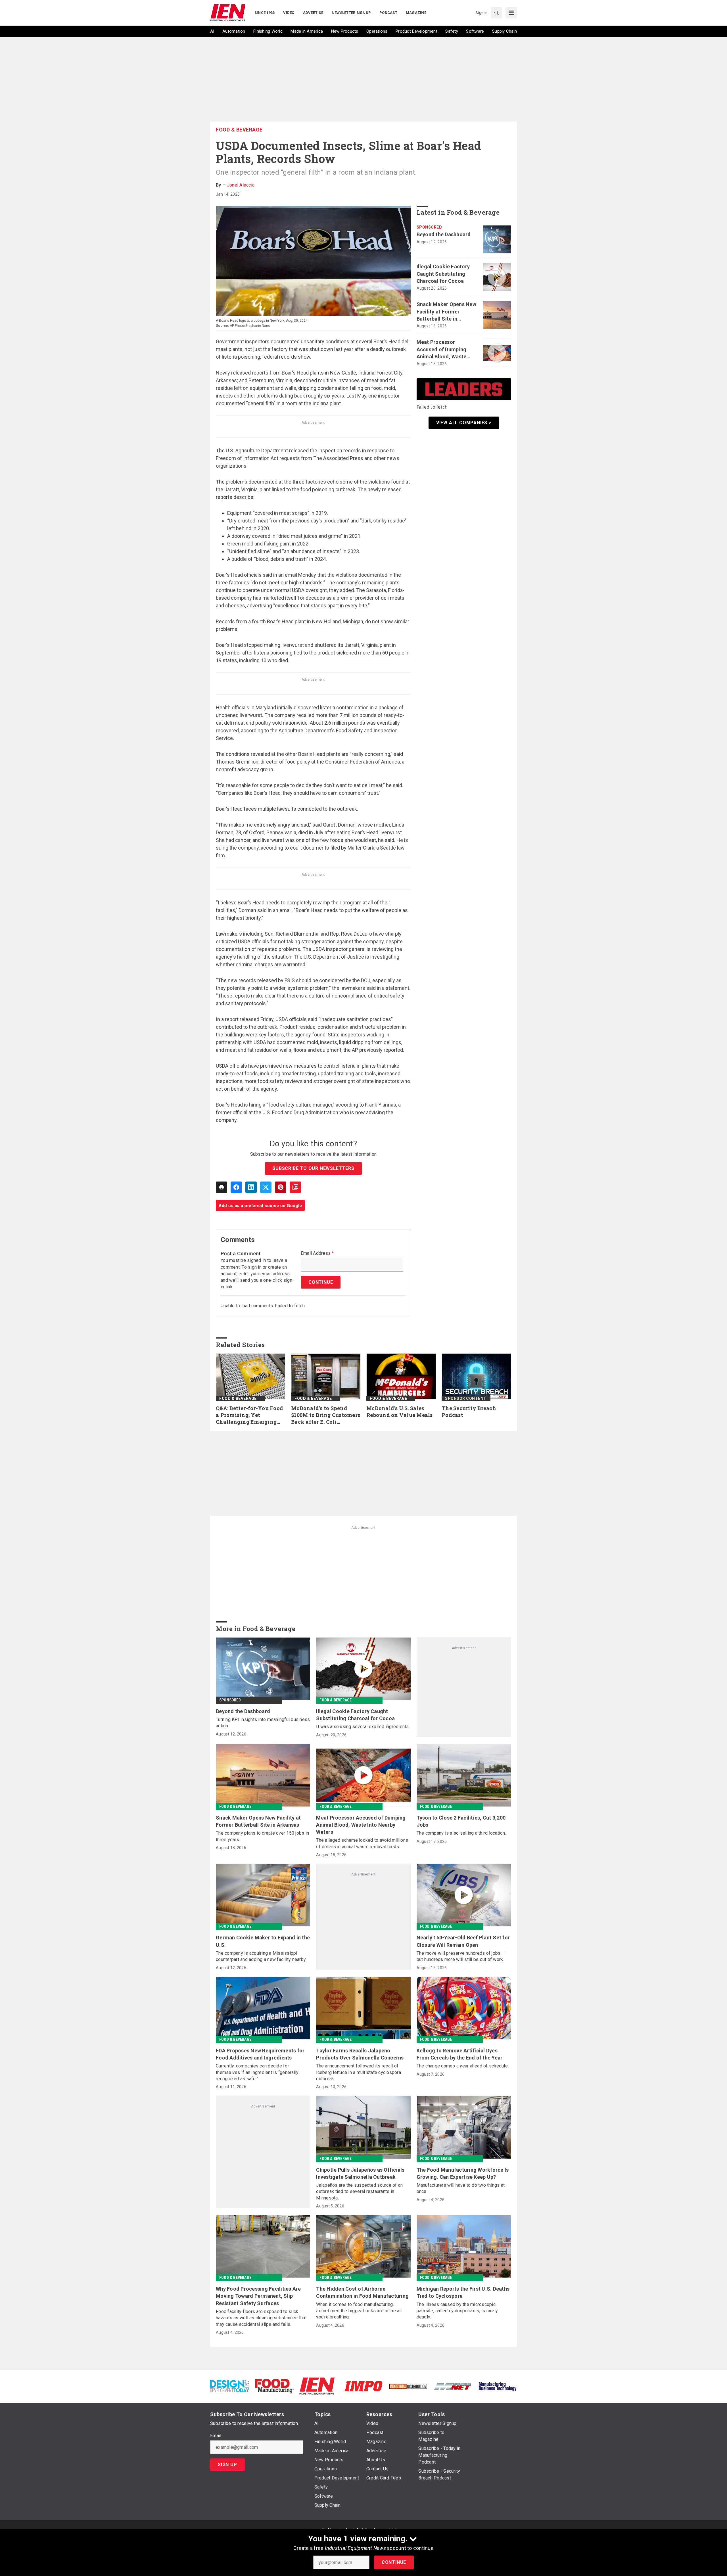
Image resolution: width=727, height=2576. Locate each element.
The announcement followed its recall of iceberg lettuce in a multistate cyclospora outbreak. (359, 2072)
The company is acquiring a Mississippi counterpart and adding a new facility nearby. (261, 1956)
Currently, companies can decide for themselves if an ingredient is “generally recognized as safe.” (257, 2072)
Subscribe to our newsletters (313, 1168)
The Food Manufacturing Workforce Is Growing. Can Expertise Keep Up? (463, 2173)
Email (216, 2436)
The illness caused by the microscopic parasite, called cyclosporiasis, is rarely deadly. (457, 2311)
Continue (394, 2562)
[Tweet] (266, 1187)
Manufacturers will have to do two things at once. (461, 2188)
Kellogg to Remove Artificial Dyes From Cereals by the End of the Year (460, 2054)
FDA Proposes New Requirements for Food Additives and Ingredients (260, 2054)
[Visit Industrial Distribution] (408, 2386)
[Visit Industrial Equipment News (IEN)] (317, 2386)
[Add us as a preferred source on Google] (295, 1187)
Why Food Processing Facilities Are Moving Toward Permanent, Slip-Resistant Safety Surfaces (258, 2296)
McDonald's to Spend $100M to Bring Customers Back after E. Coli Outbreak (326, 1415)
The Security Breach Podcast (469, 1412)
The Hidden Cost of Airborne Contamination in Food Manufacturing (362, 2292)
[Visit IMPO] (363, 2386)
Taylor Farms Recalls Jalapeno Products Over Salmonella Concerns (360, 2054)
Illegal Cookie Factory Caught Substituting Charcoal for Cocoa (443, 274)
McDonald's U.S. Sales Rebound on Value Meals (400, 1412)
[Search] (496, 13)
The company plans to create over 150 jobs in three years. (262, 1836)
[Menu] (511, 13)
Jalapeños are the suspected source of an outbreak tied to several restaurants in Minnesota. (359, 2192)
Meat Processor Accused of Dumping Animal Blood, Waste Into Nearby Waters (442, 350)
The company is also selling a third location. (461, 1833)
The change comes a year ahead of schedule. (463, 2066)
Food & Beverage (239, 130)
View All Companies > (464, 423)
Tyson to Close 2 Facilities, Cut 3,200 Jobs (461, 1821)
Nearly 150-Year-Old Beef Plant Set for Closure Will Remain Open (463, 1941)
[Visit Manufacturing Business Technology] (497, 2386)
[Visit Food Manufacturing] (274, 2386)
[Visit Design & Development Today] (230, 2386)
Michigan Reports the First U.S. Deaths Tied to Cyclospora (463, 2292)
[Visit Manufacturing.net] (453, 2386)
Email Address (317, 1253)
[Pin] (281, 1187)
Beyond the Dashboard (444, 234)
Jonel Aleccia (241, 185)
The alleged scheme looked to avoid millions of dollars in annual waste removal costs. (362, 1843)
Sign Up (227, 2465)
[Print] (222, 1187)
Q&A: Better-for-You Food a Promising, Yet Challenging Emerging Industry (249, 1415)
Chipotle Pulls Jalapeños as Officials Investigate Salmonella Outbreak (360, 2173)
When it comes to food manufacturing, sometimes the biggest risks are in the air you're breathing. (359, 2311)
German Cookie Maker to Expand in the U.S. (263, 1941)
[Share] (236, 1187)
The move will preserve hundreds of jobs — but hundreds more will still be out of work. (461, 1956)
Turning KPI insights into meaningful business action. (263, 1723)
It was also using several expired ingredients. (363, 1727)
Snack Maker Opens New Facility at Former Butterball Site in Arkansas (446, 312)
